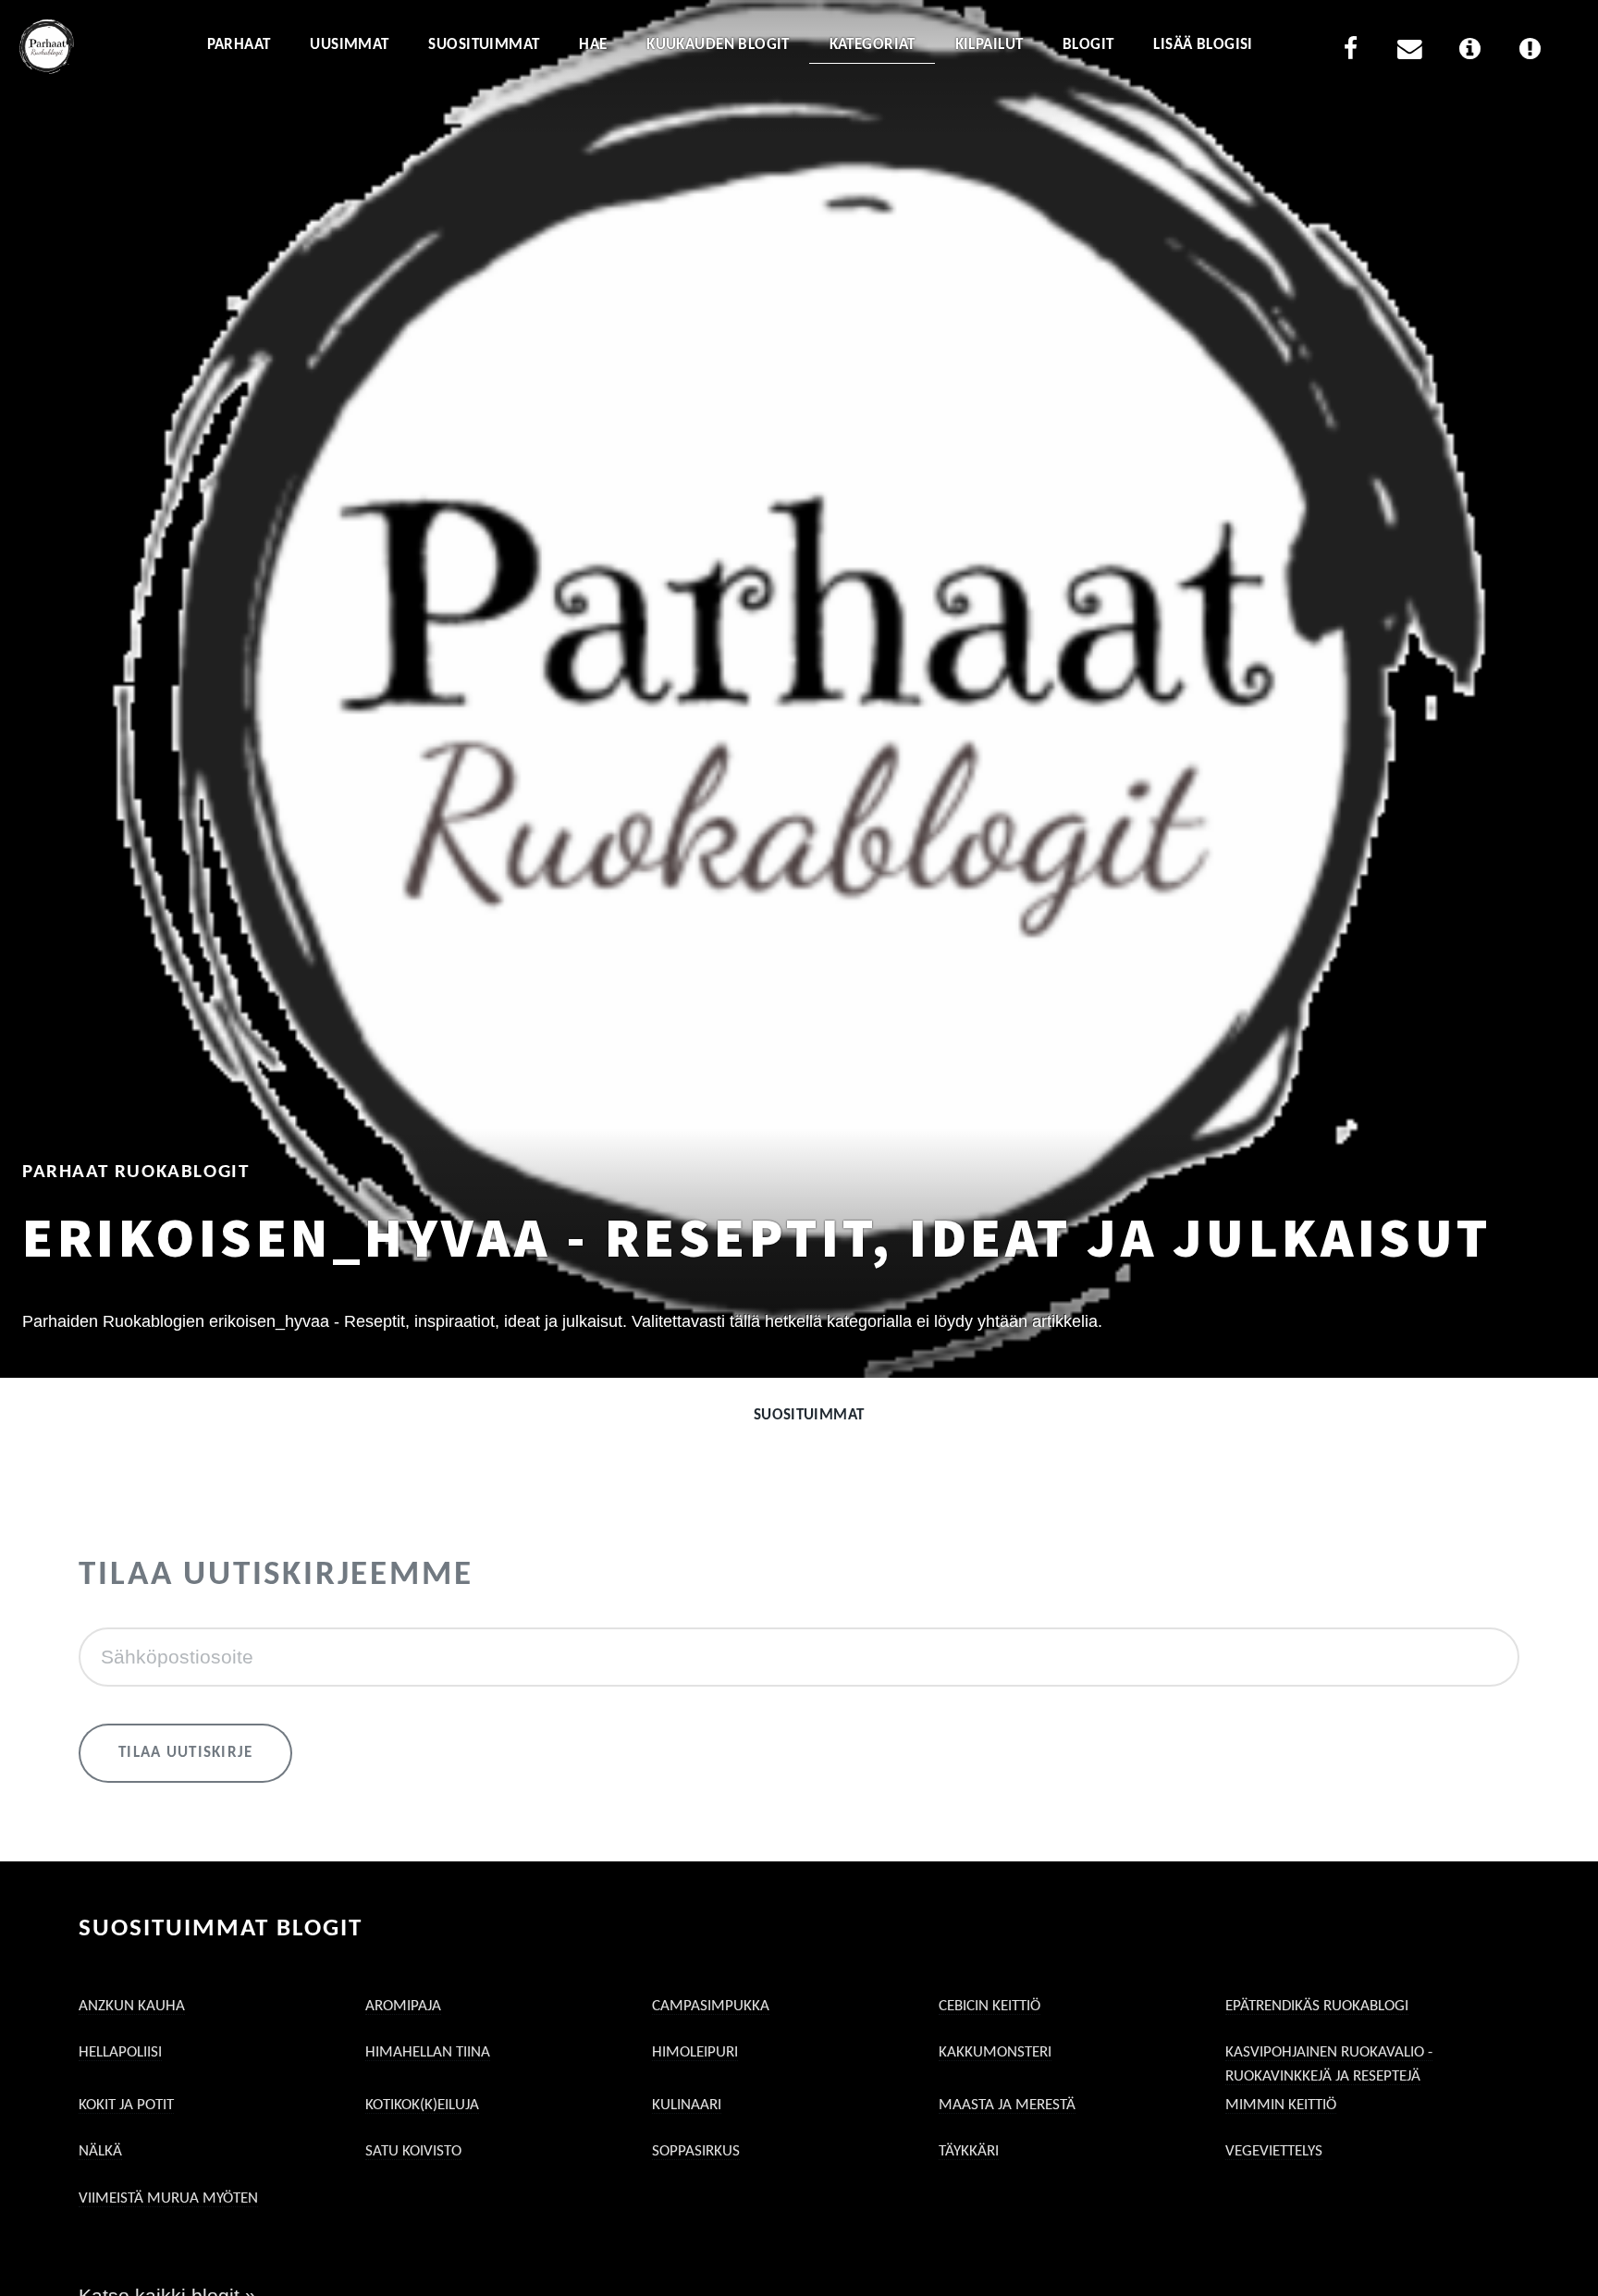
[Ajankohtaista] (1530, 52)
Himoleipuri (695, 2052)
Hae (593, 45)
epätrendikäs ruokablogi (1317, 2006)
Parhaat (239, 45)
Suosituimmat (484, 45)
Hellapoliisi (120, 2052)
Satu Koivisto (413, 2151)
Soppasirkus (696, 2151)
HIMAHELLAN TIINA (428, 2052)
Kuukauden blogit (718, 45)
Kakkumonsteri (995, 2052)
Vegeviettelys (1274, 2151)
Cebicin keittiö (990, 2006)
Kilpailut (990, 45)
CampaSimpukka (711, 2006)
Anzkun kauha (132, 2006)
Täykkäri (969, 2151)
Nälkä (100, 2151)
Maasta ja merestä (1007, 2105)
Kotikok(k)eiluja (422, 2105)
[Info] (1470, 52)
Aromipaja (403, 2006)
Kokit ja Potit (126, 2105)
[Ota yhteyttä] (1410, 52)
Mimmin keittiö (1281, 2105)
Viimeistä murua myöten (168, 2198)
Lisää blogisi (1203, 45)
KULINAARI (687, 2105)
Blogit (1088, 45)
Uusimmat (349, 45)
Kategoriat (873, 45)
